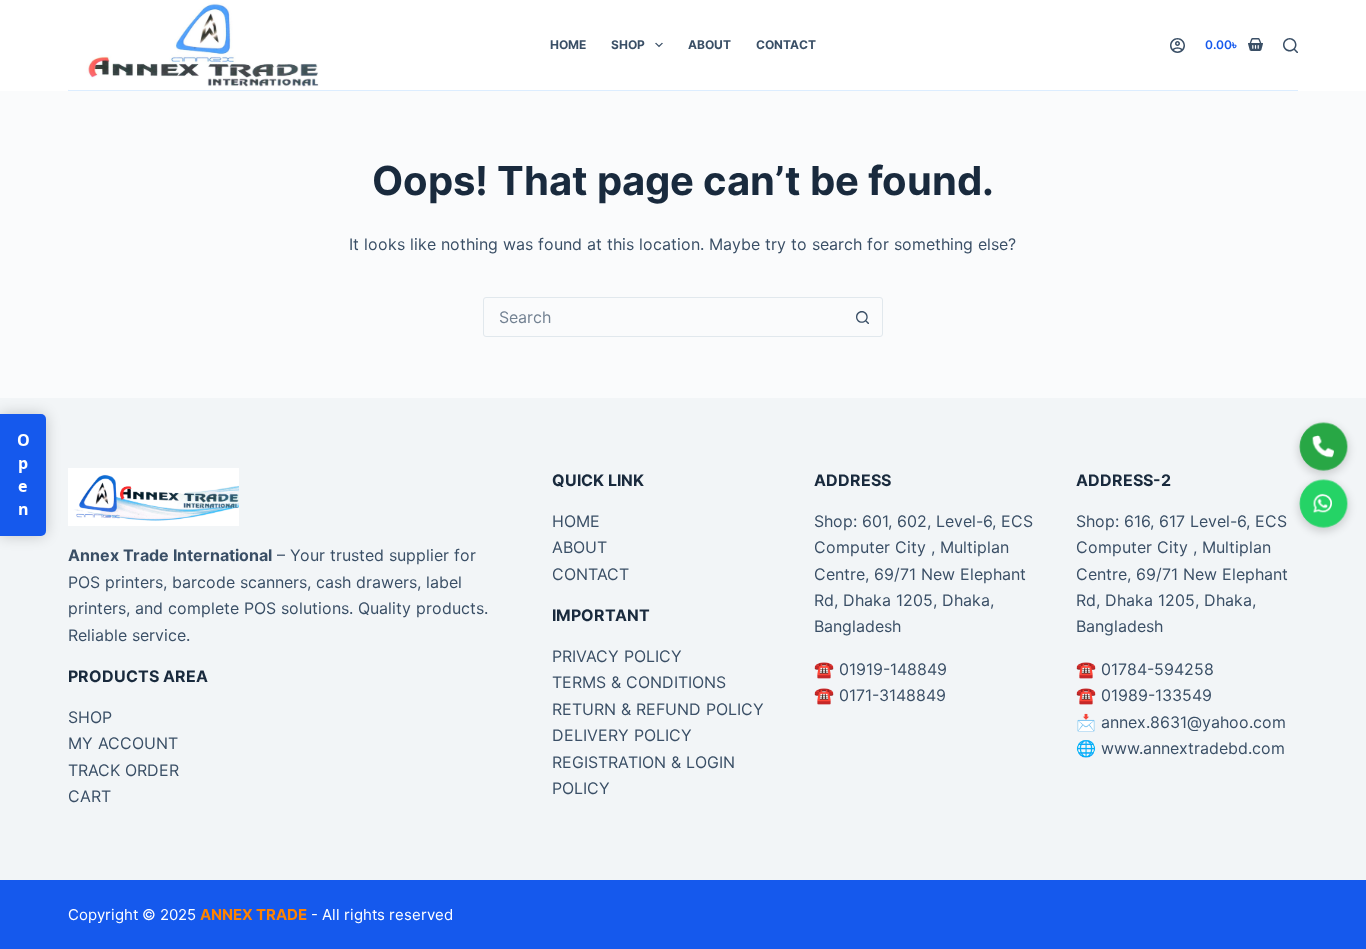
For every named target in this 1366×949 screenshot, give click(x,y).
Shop (628, 44)
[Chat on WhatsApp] (1323, 503)
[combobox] (664, 317)
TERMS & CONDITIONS (639, 682)
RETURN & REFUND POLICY (658, 709)
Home (568, 44)
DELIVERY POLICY (622, 735)
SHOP (90, 717)
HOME (576, 521)
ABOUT (579, 547)
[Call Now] (1323, 446)
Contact (786, 44)
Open (23, 475)
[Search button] (863, 317)
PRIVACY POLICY (617, 656)
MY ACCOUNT (123, 743)
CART (89, 796)
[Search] (1290, 45)
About (709, 44)
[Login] (1177, 45)
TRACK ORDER (123, 770)
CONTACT (590, 574)
